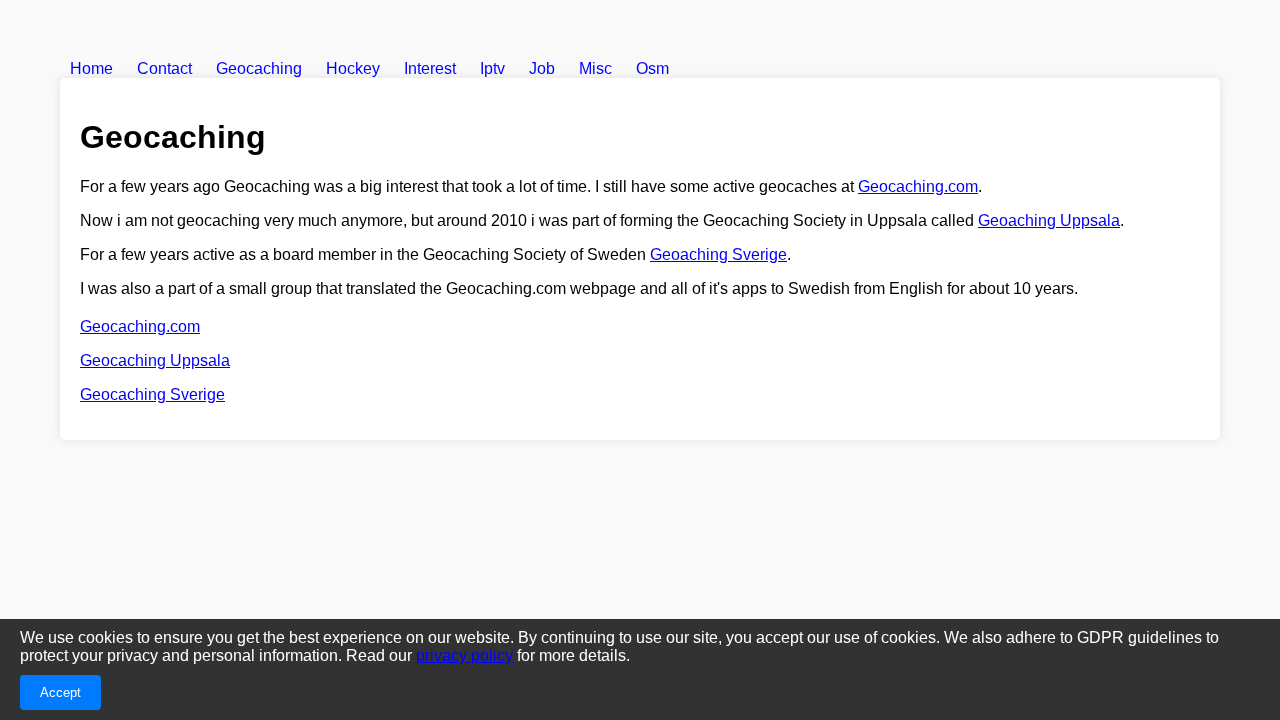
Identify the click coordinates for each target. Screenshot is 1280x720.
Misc (595, 68)
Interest (430, 68)
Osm (652, 68)
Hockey (353, 68)
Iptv (492, 68)
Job (542, 68)
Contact (164, 68)
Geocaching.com (918, 186)
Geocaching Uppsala (155, 360)
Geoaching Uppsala (1049, 220)
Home (91, 68)
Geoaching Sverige (718, 254)
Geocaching (259, 68)
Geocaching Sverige (152, 394)
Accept (60, 692)
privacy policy (464, 655)
